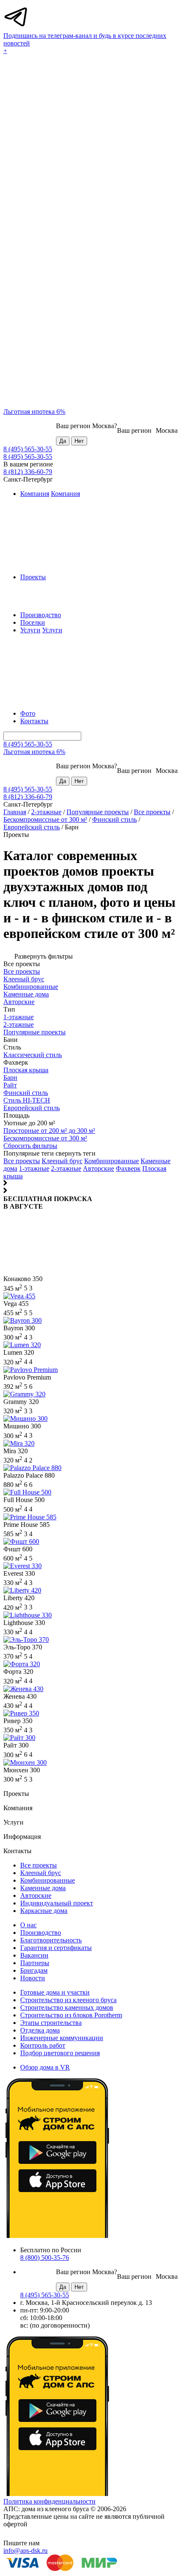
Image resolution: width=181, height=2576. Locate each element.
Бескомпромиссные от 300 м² (45, 819)
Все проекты (152, 812)
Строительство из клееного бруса (68, 2000)
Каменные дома (43, 1888)
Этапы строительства (51, 2023)
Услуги (30, 630)
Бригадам (34, 1970)
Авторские (98, 1168)
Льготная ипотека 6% (34, 412)
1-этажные (34, 1168)
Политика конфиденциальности (49, 2501)
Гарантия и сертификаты (56, 1948)
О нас (28, 1925)
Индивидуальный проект (57, 1903)
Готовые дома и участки (55, 1992)
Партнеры (35, 1963)
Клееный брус (62, 1161)
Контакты (34, 721)
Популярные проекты (98, 812)
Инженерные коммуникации (62, 2038)
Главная (15, 812)
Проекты (33, 577)
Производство (41, 615)
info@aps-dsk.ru (25, 2551)
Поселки (33, 622)
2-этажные (46, 812)
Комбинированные (112, 1161)
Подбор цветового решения (60, 2053)
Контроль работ (43, 2045)
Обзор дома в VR (45, 2067)
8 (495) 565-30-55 (28, 449)
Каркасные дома (44, 1911)
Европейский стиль (32, 827)
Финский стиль (114, 819)
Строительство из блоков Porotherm (71, 2015)
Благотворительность (51, 1940)
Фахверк (128, 1168)
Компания (35, 494)
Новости (33, 1978)
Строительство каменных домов (67, 2007)
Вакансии (34, 1955)
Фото (28, 713)
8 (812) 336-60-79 (28, 472)
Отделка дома (40, 2030)
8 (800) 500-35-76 (45, 2258)
